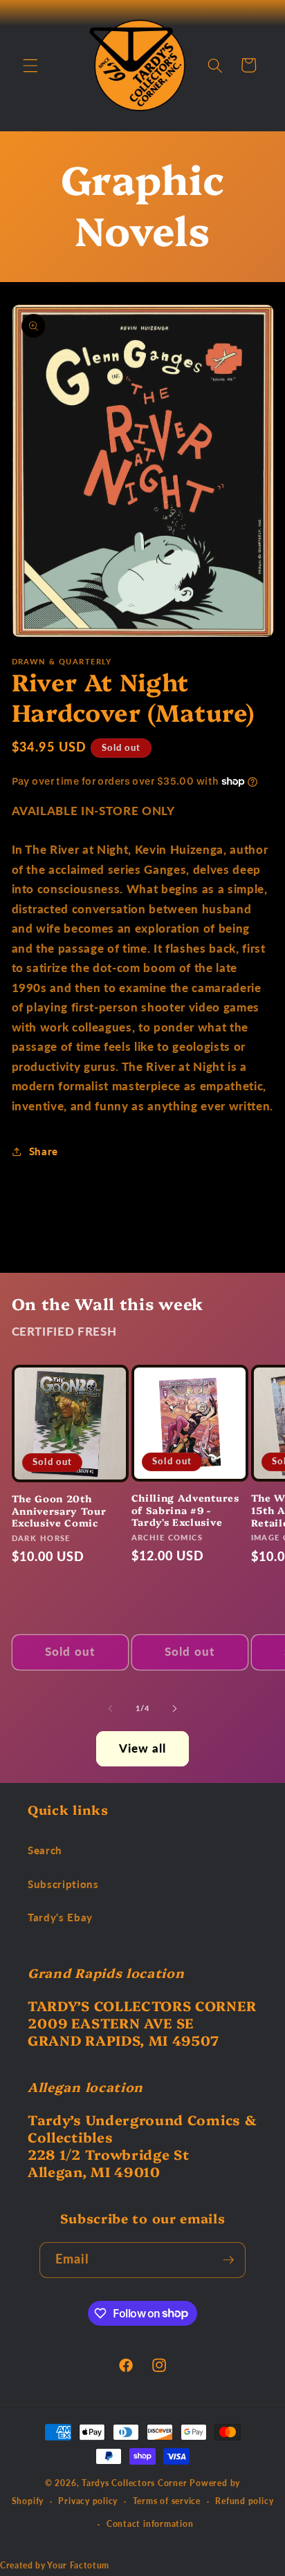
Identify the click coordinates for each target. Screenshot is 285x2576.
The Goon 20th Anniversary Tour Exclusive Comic (59, 1510)
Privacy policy (88, 2501)
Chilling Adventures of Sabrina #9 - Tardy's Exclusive (185, 1510)
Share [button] (44, 1151)
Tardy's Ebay (60, 1917)
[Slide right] (174, 1708)
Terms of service (167, 2501)
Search (45, 1850)
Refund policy (244, 2501)
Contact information (150, 2524)
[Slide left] (111, 1708)
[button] (30, 65)
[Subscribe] (228, 2260)
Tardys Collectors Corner (134, 2483)
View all (143, 1748)
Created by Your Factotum (55, 2565)
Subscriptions (63, 1884)
